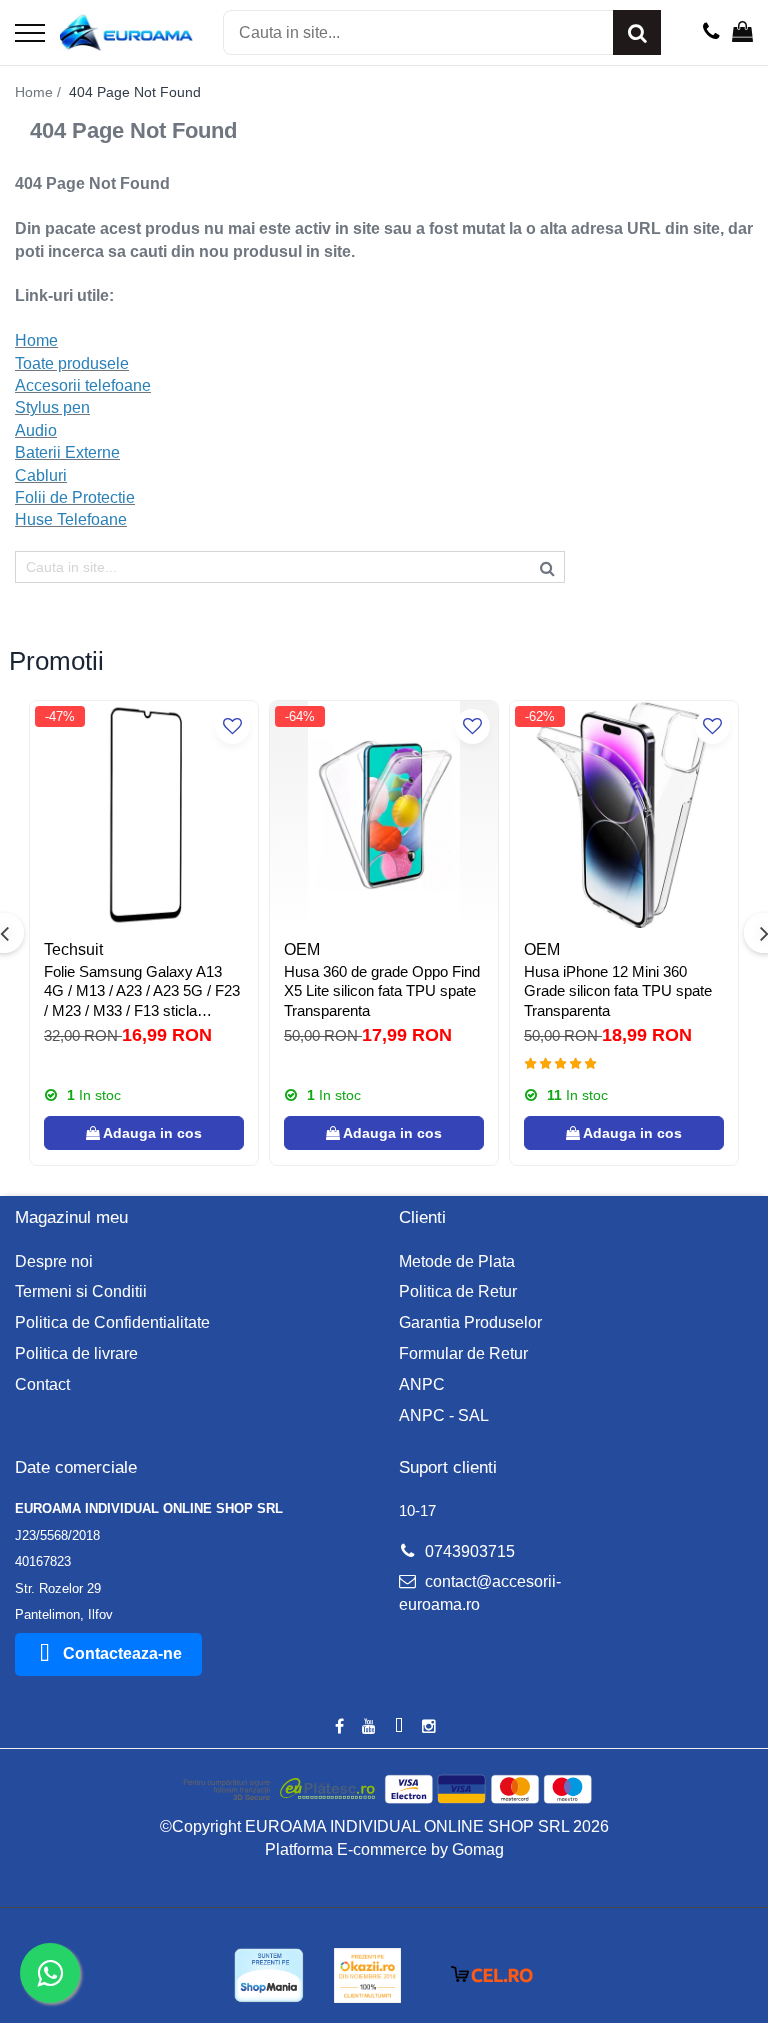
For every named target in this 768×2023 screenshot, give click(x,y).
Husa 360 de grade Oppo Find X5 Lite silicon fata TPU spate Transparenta (382, 991)
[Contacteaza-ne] (711, 33)
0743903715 (468, 1551)
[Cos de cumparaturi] (742, 33)
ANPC (422, 1384)
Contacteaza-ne (122, 1653)
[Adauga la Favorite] (232, 726)
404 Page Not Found (135, 92)
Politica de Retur (458, 1291)
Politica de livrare (76, 1353)
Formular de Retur (463, 1353)
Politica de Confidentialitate (112, 1322)
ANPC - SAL (444, 1415)
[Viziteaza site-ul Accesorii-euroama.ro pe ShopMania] (269, 1975)
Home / (40, 92)
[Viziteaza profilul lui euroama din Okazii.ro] (368, 1975)
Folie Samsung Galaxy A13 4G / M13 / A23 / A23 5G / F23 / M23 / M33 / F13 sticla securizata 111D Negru (142, 992)
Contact (42, 1384)
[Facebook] (339, 1727)
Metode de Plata (457, 1261)
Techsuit (73, 949)
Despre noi (54, 1261)
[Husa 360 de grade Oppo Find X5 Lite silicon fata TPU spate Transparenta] (384, 815)
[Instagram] (429, 1727)
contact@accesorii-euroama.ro (480, 1593)
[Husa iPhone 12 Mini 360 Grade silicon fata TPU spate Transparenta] (624, 815)
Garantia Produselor (470, 1322)
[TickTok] (399, 1727)
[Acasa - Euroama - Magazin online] (126, 33)
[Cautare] (637, 32)
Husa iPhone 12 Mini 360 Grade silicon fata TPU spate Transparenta (618, 991)
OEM (302, 949)
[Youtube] (369, 1727)
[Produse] (30, 34)
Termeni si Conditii (81, 1291)
